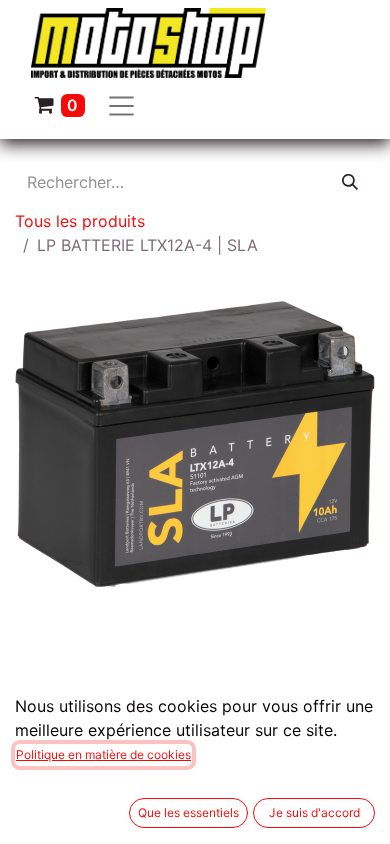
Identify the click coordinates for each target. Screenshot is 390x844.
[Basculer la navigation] (122, 104)
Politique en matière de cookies (103, 754)
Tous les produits (80, 221)
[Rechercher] (350, 182)
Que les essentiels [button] (188, 812)
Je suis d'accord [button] (314, 812)
